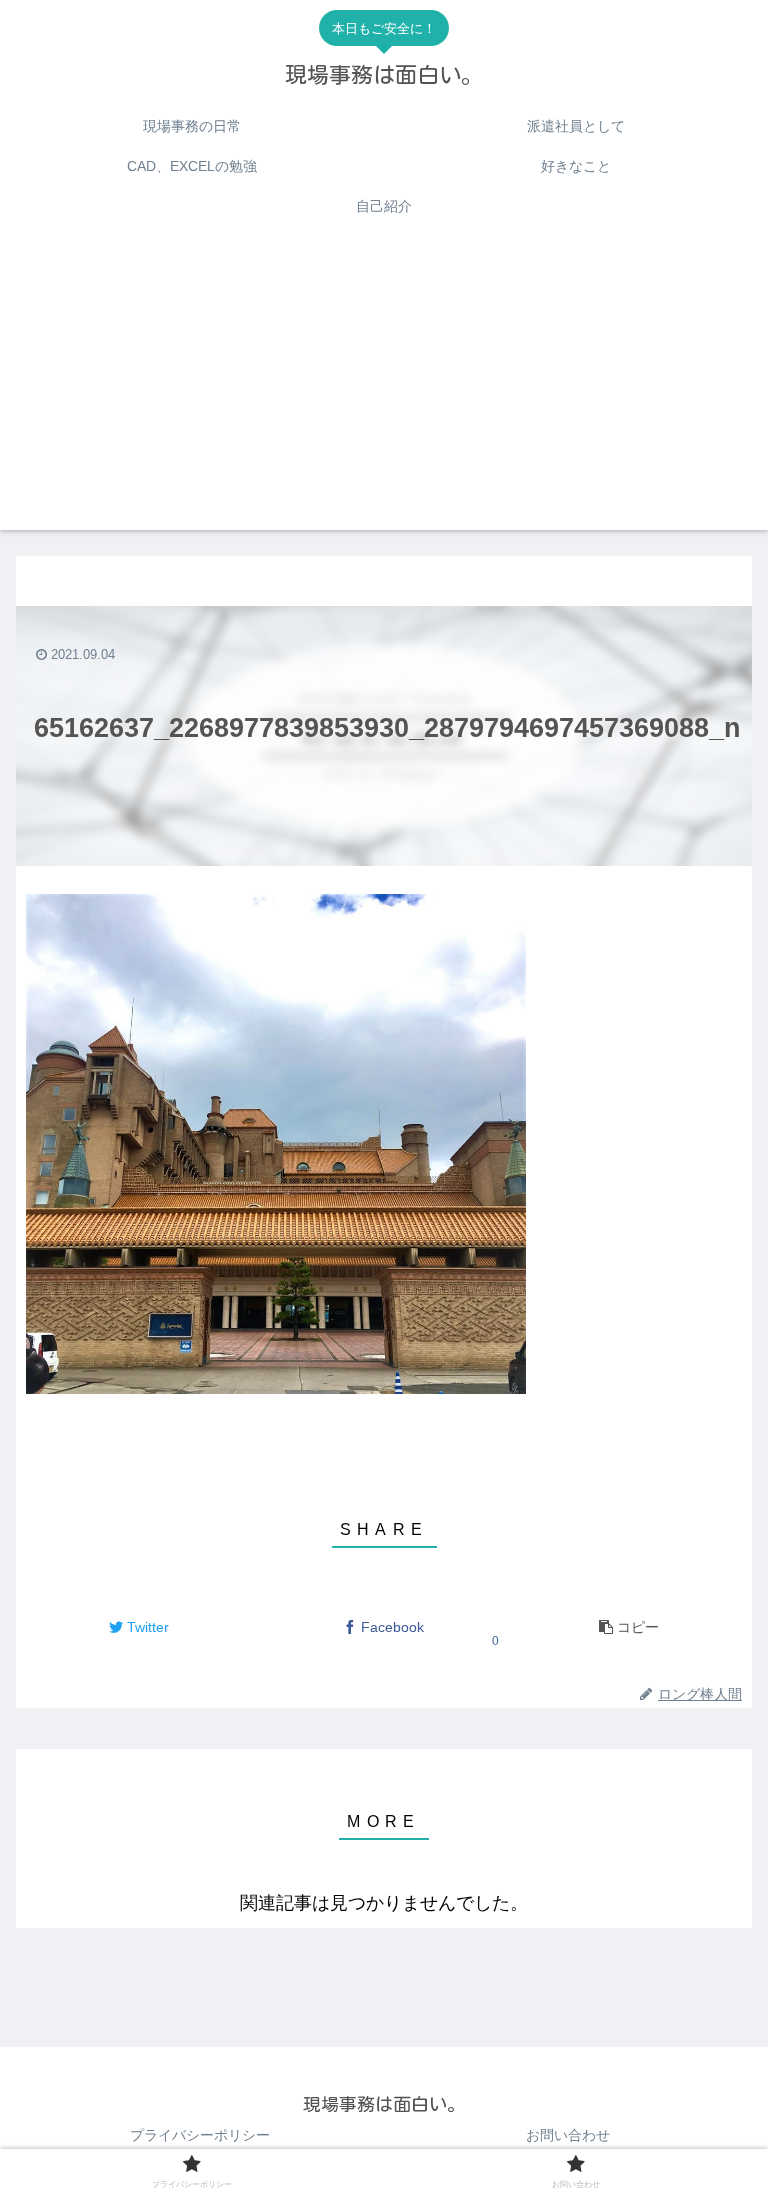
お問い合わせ (568, 2135)
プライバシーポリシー (200, 2135)
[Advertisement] (384, 390)
